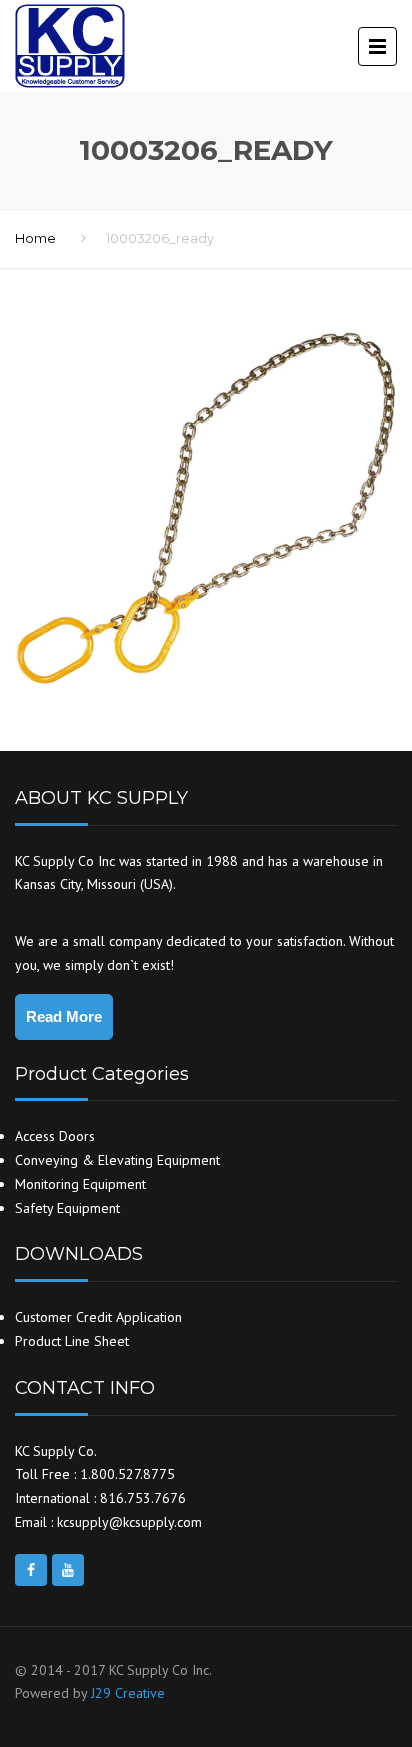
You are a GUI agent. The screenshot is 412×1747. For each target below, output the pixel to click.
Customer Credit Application (98, 1317)
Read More (64, 1016)
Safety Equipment (67, 1208)
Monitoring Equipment (80, 1184)
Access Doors (55, 1136)
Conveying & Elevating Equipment (117, 1160)
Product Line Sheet (72, 1341)
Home (35, 238)
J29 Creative (128, 1693)
